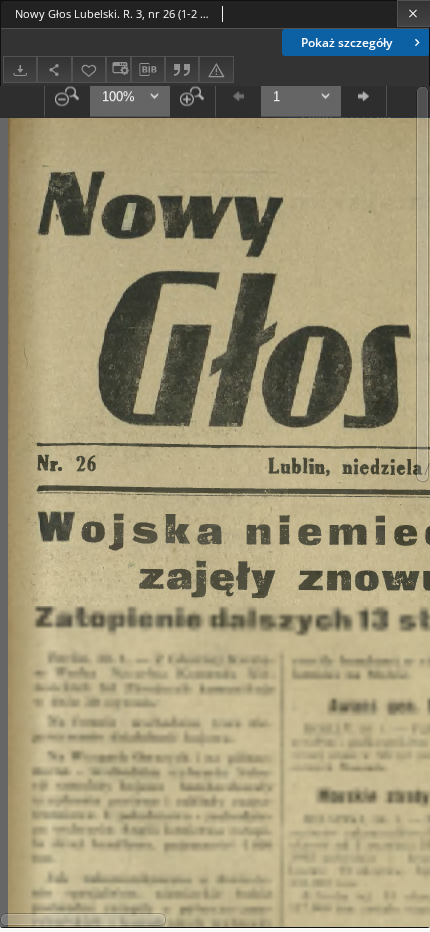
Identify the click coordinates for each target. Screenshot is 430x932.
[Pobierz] (20, 69)
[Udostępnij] (54, 69)
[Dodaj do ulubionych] (89, 69)
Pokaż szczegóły (346, 42)
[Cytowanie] (182, 69)
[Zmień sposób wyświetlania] (118, 69)
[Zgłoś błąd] (216, 69)
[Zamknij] (413, 13)
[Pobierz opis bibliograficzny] (148, 70)
